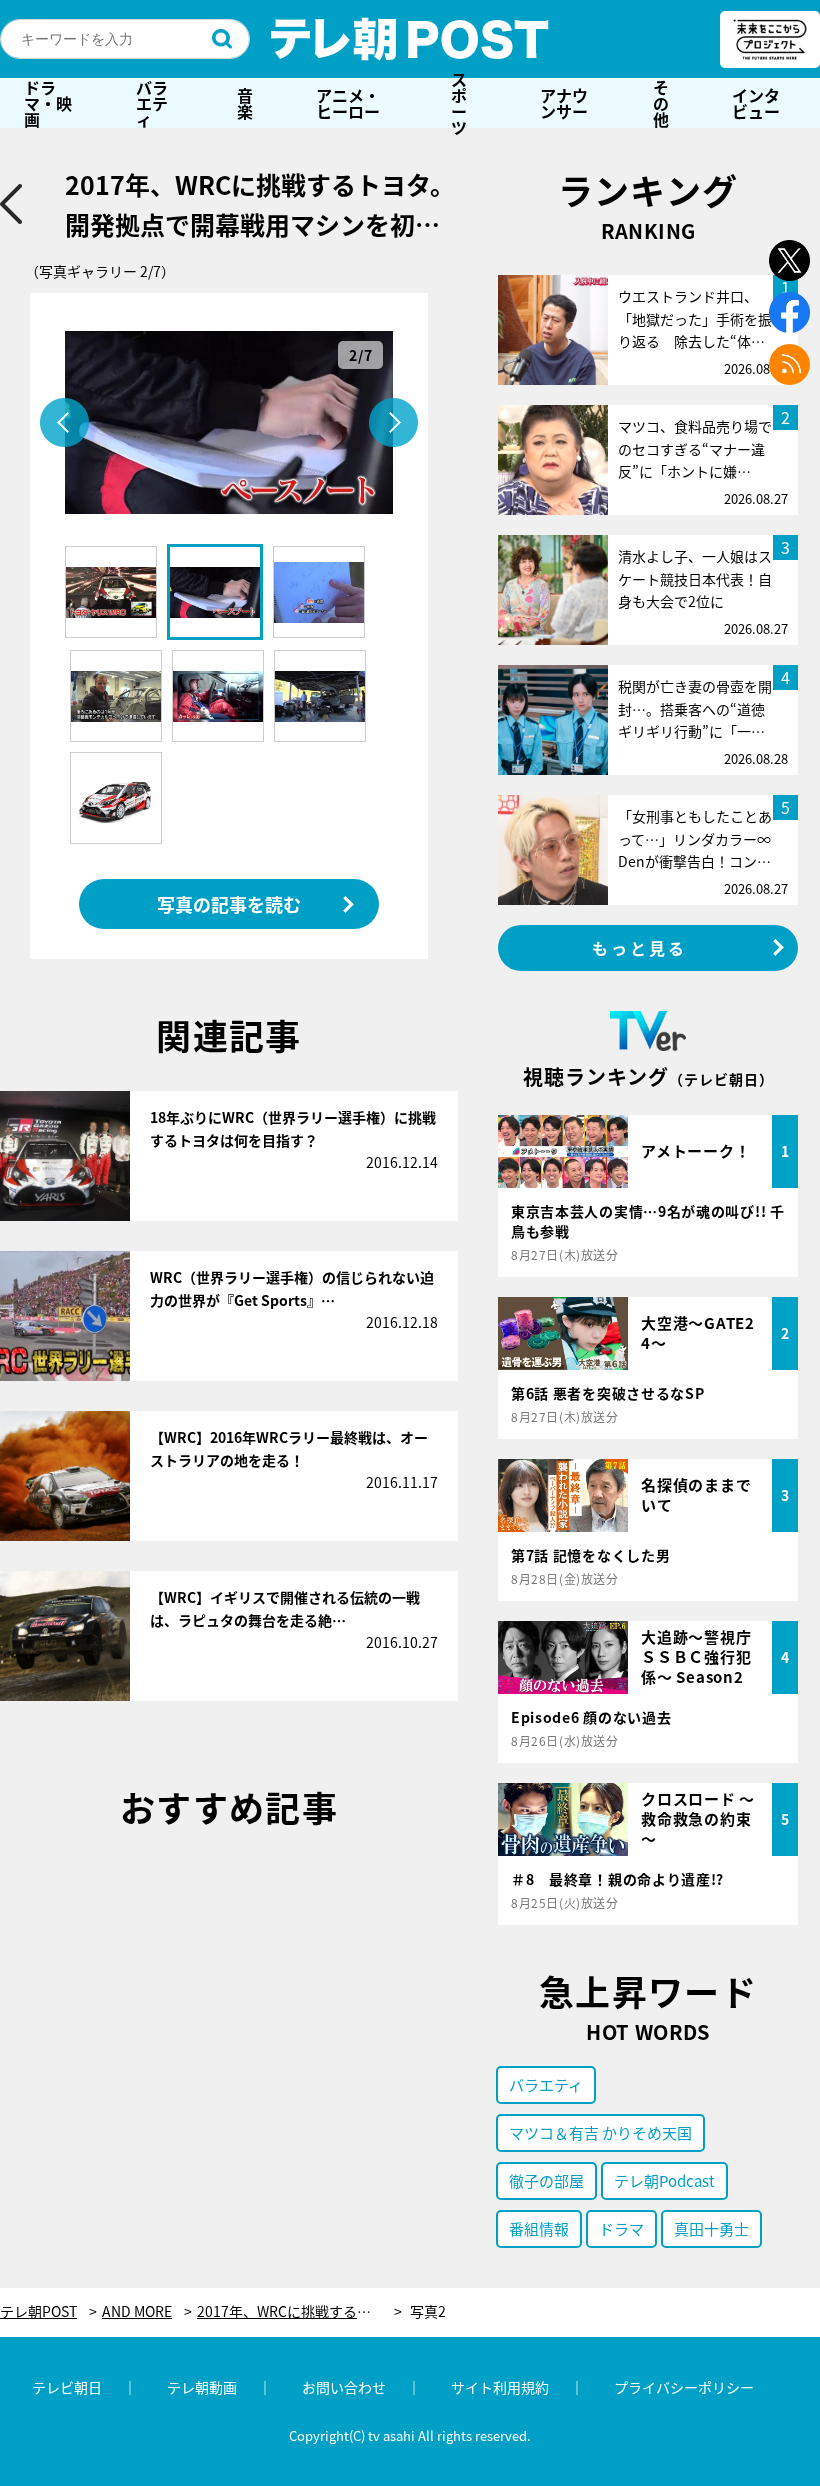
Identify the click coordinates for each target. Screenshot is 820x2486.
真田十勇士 (711, 2228)
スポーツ (459, 103)
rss (789, 364)
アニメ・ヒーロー (348, 103)
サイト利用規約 (500, 2387)
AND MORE (137, 2311)
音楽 (245, 103)
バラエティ (152, 103)
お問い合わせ (344, 2387)
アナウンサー (564, 103)
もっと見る (640, 948)
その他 (661, 103)
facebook (789, 312)
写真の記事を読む (229, 904)
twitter (789, 260)
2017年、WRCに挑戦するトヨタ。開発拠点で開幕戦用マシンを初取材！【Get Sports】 (299, 2311)
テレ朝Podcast (664, 2180)
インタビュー (756, 103)
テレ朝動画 (202, 2387)
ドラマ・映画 (48, 103)
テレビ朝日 (67, 2387)
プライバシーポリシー (684, 2387)
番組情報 (539, 2228)
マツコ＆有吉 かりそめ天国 (600, 2132)
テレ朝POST (410, 39)
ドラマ (621, 2228)
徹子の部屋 (546, 2180)
